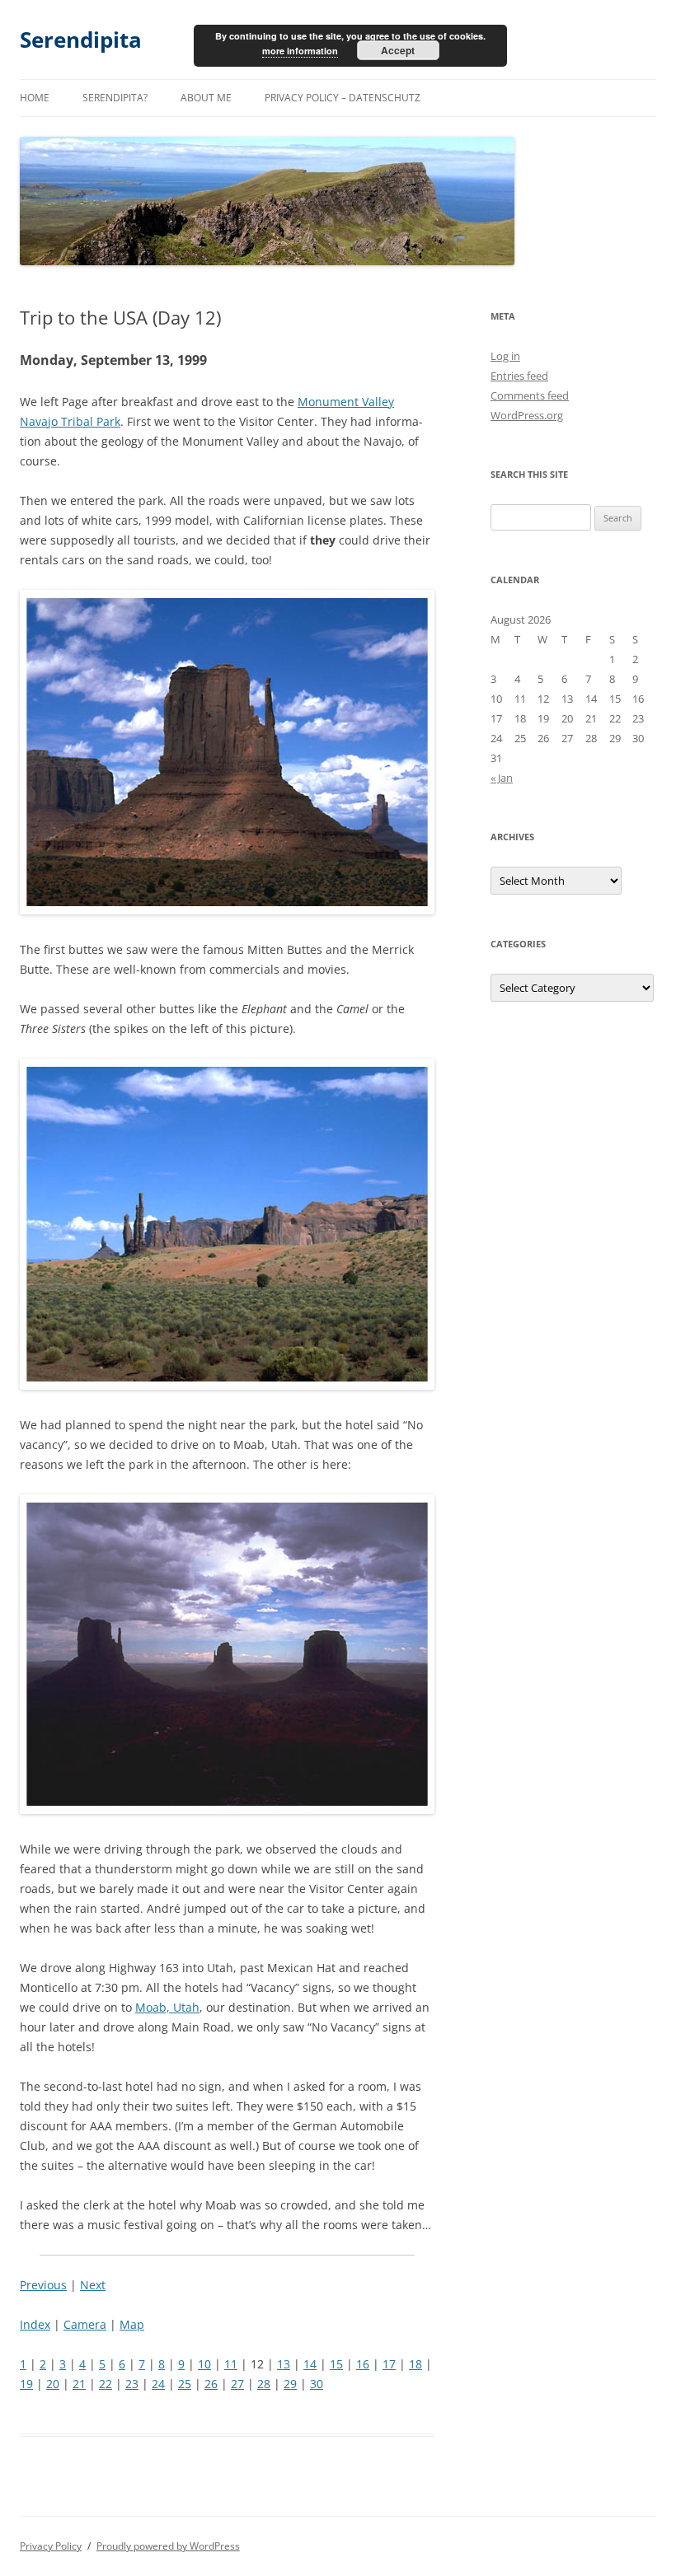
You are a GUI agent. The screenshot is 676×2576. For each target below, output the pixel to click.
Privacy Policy (51, 2546)
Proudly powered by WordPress (168, 2546)
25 (185, 2384)
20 (53, 2384)
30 (317, 2384)
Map (132, 2324)
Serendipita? (115, 98)
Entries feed (519, 376)
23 (132, 2384)
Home (35, 98)
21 (79, 2384)
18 (415, 2364)
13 (284, 2364)
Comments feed (530, 395)
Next (93, 2285)
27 (237, 2384)
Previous (43, 2285)
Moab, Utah (167, 2007)
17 (389, 2364)
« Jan (502, 778)
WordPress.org (527, 415)
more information (300, 51)
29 (290, 2384)
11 (231, 2364)
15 (336, 2364)
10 (204, 2364)
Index (35, 2324)
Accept (398, 50)
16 (363, 2364)
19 (26, 2384)
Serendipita (81, 40)
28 (264, 2384)
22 (106, 2384)
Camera (85, 2324)
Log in (505, 356)
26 (211, 2384)
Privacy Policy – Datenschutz (343, 98)
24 (158, 2384)
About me (206, 98)
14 (310, 2364)
